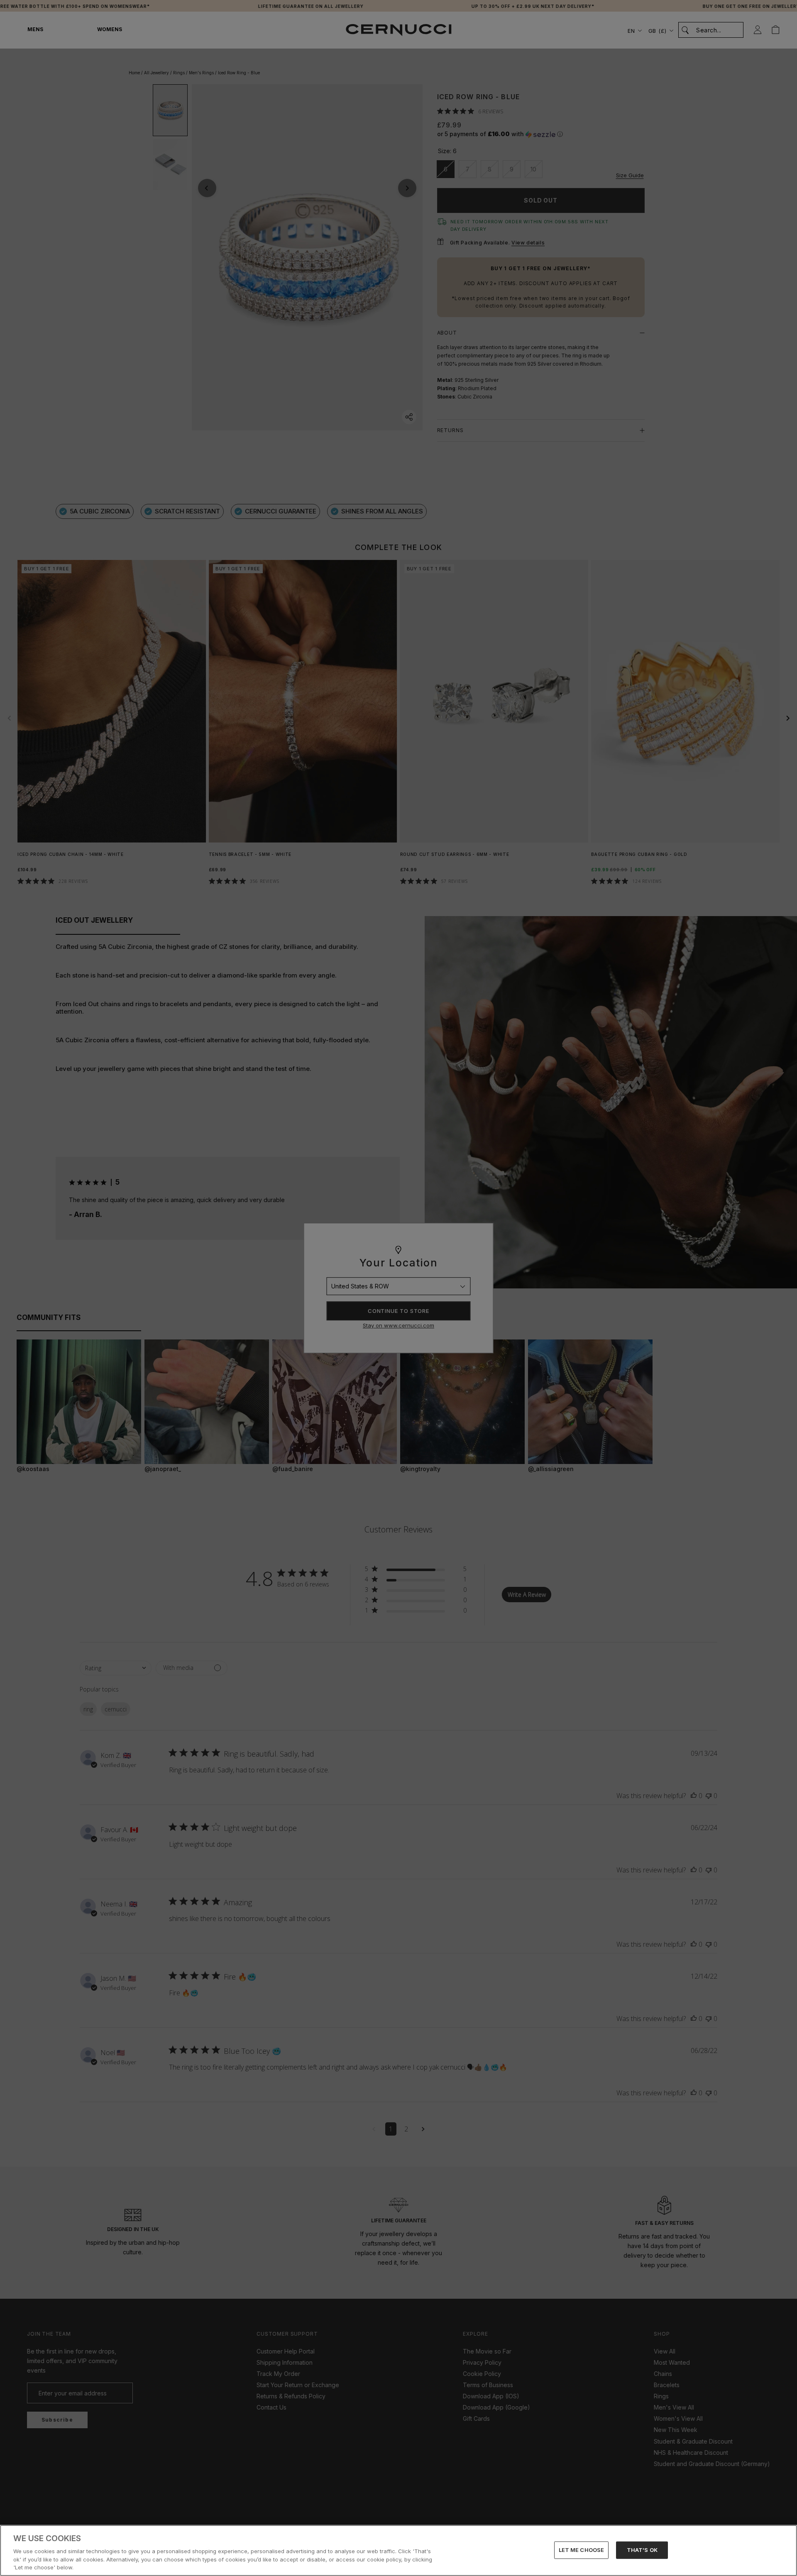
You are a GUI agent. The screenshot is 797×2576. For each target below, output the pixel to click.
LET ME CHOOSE (582, 2550)
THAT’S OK (642, 2550)
